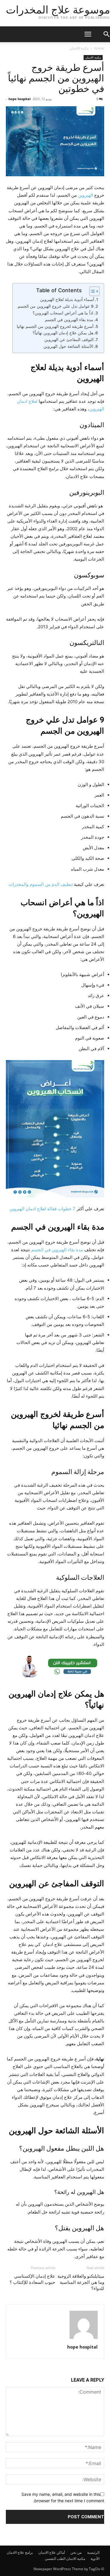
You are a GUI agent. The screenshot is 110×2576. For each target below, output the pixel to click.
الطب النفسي (55, 2559)
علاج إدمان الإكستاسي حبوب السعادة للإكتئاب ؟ (32, 2279)
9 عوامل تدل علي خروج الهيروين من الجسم (56, 306)
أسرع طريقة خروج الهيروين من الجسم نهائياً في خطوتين (56, 78)
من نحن (76, 2552)
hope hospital (20, 99)
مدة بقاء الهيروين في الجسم (68, 320)
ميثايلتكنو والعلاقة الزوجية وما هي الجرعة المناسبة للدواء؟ (81, 2282)
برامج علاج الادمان (20, 2552)
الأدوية (95, 2559)
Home (99, 48)
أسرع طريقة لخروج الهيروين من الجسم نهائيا (55, 326)
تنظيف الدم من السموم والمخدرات (41, 884)
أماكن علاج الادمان (52, 2552)
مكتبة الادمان (79, 48)
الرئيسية (93, 2552)
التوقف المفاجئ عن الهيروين (69, 340)
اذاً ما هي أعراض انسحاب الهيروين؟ (63, 313)
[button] (82, 34)
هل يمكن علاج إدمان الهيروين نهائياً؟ (63, 333)
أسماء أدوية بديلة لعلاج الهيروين (67, 299)
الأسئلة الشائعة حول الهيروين (68, 346)
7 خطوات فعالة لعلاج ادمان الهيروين (42, 1209)
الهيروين (86, 195)
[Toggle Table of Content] (91, 291)
